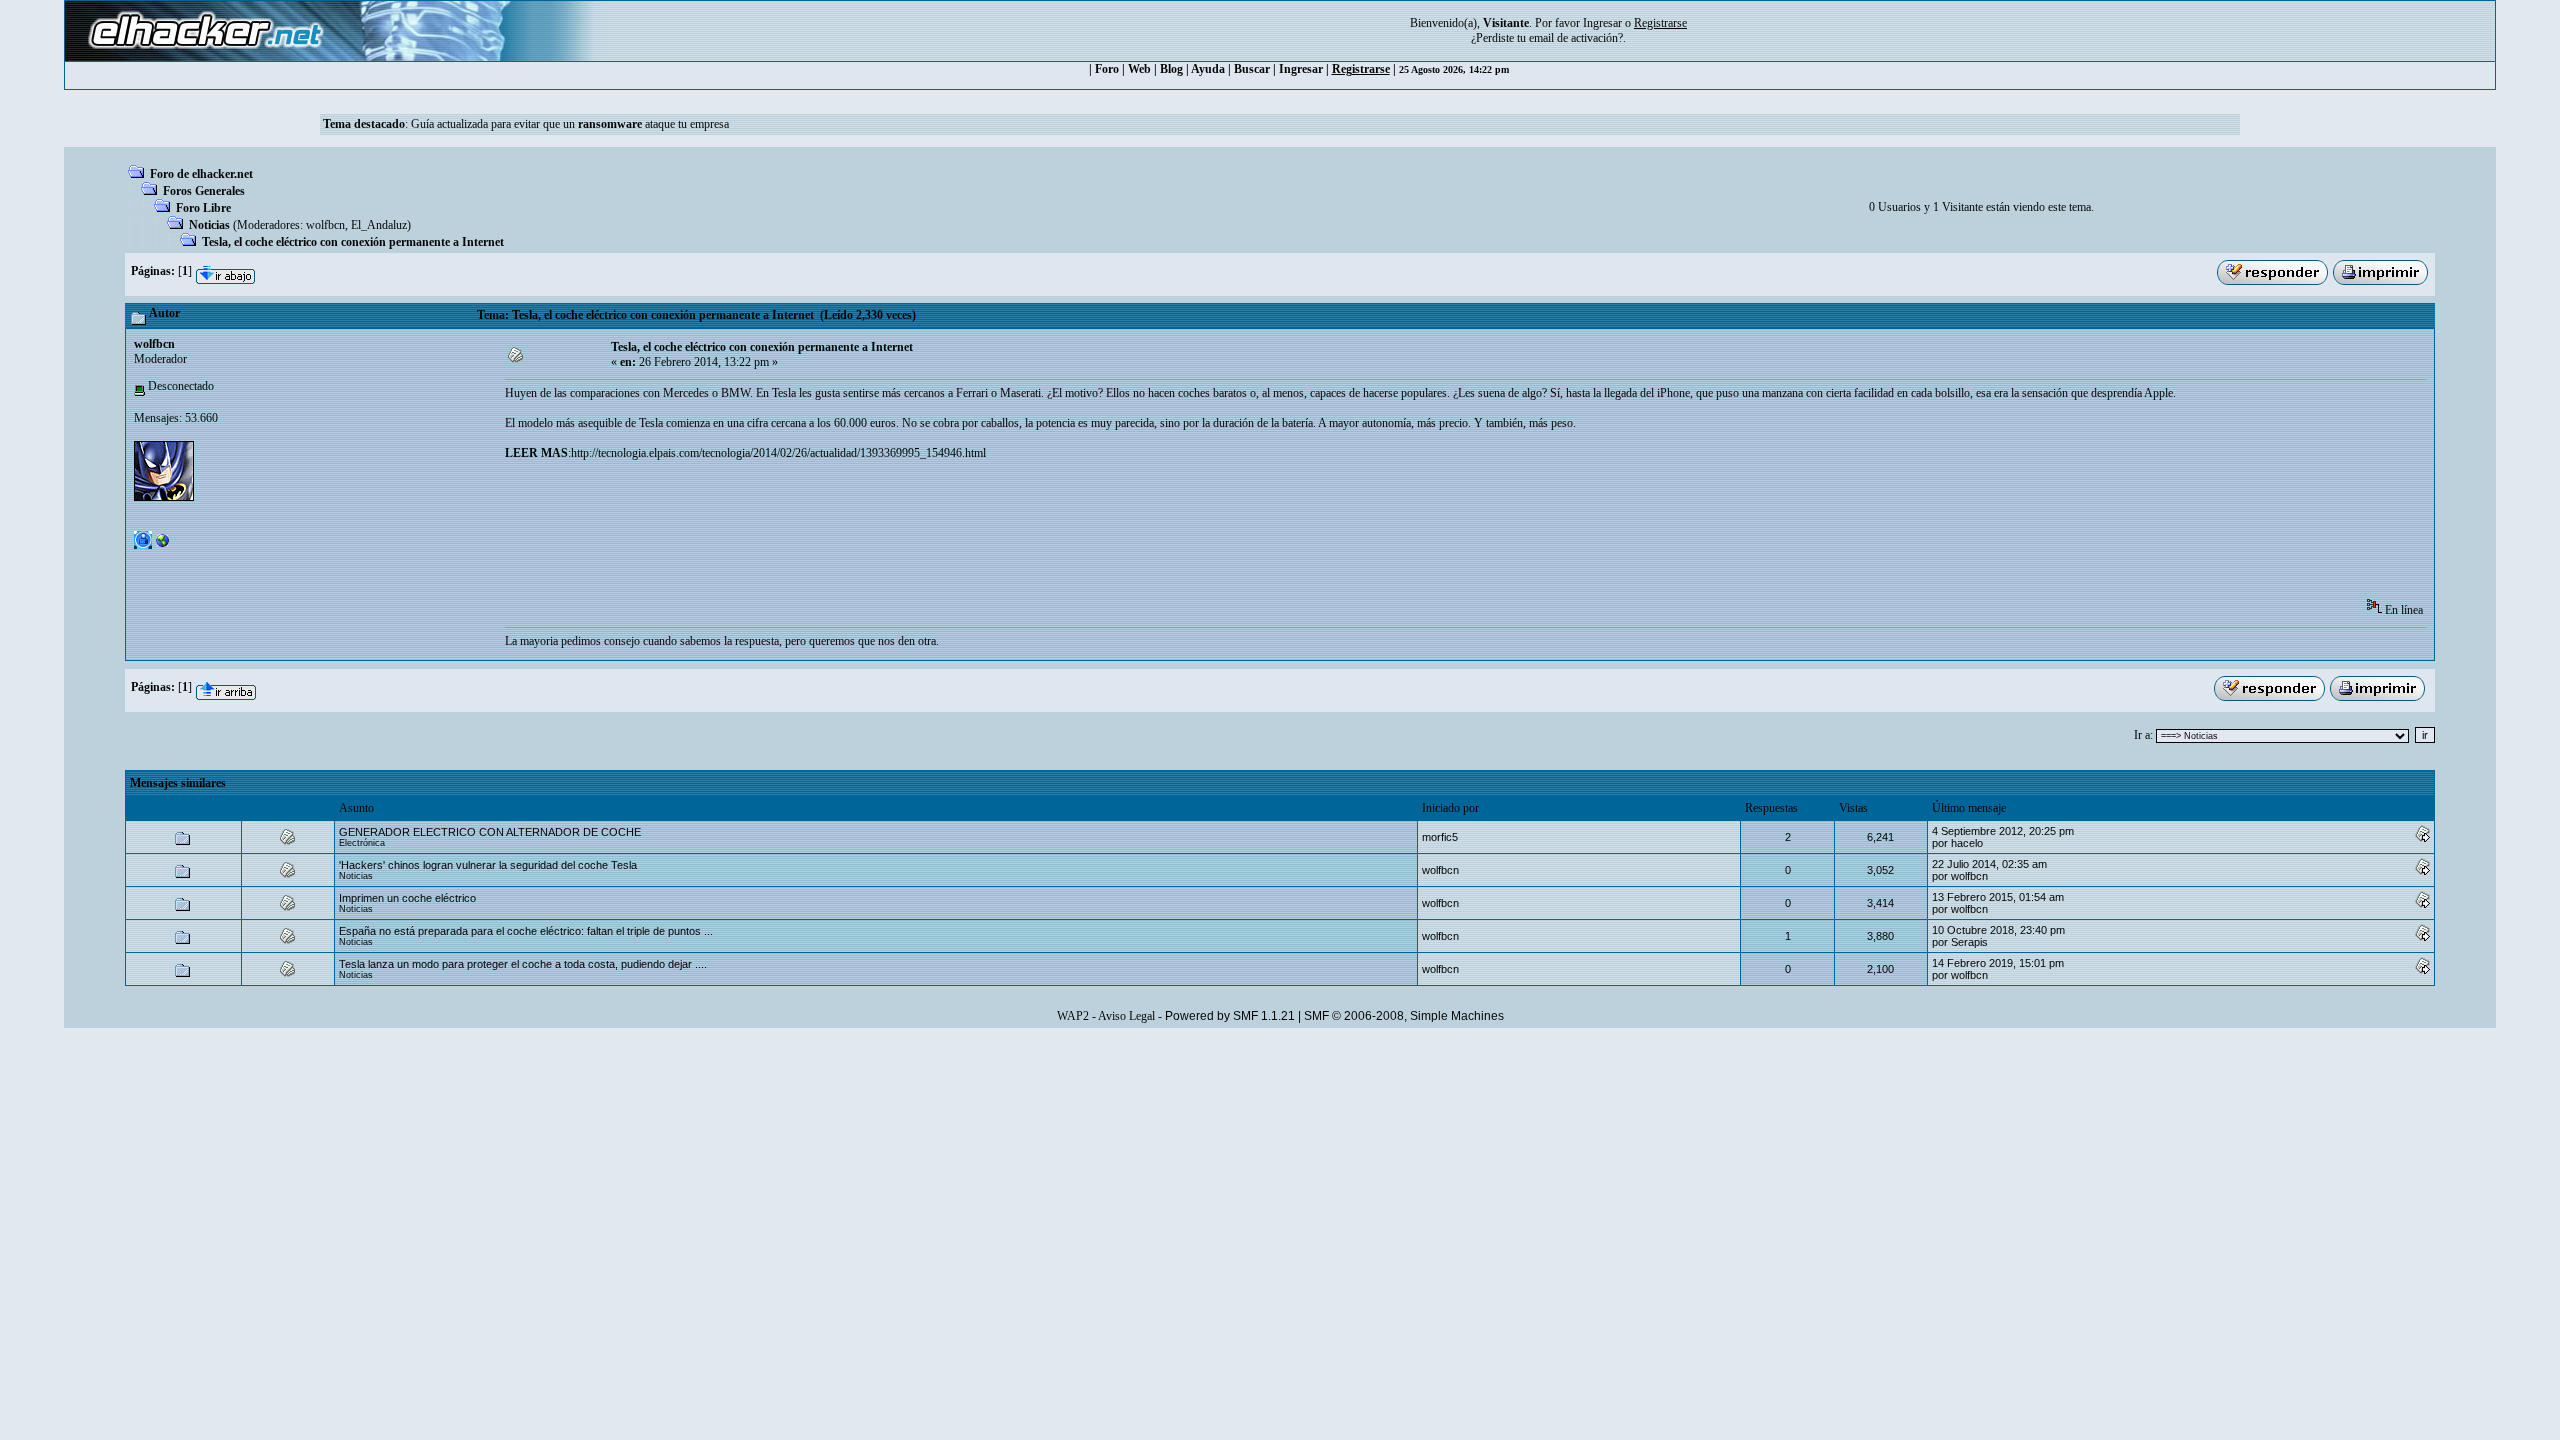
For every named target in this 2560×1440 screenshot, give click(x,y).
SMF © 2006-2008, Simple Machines (1404, 1016)
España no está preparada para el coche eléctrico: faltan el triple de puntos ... (526, 931)
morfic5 (1440, 837)
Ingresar (1602, 23)
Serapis (1969, 942)
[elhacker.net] (163, 545)
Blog (1171, 69)
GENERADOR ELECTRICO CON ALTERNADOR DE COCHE (490, 832)
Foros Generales (204, 191)
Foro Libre (203, 208)
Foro (1107, 69)
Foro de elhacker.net (201, 174)
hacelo (1967, 843)
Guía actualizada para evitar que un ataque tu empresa (570, 124)
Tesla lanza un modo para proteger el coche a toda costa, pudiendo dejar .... (523, 964)
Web (1139, 69)
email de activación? (1576, 38)
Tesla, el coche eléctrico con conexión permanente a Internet (353, 242)
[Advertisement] (869, 536)
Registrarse (1361, 69)
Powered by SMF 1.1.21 (1230, 1016)
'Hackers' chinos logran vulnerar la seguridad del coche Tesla (488, 865)
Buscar (1252, 69)
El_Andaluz (379, 225)
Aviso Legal (1126, 1016)
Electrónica (362, 843)
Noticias (209, 225)
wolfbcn (325, 225)
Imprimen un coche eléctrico (407, 898)
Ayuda (1208, 69)
